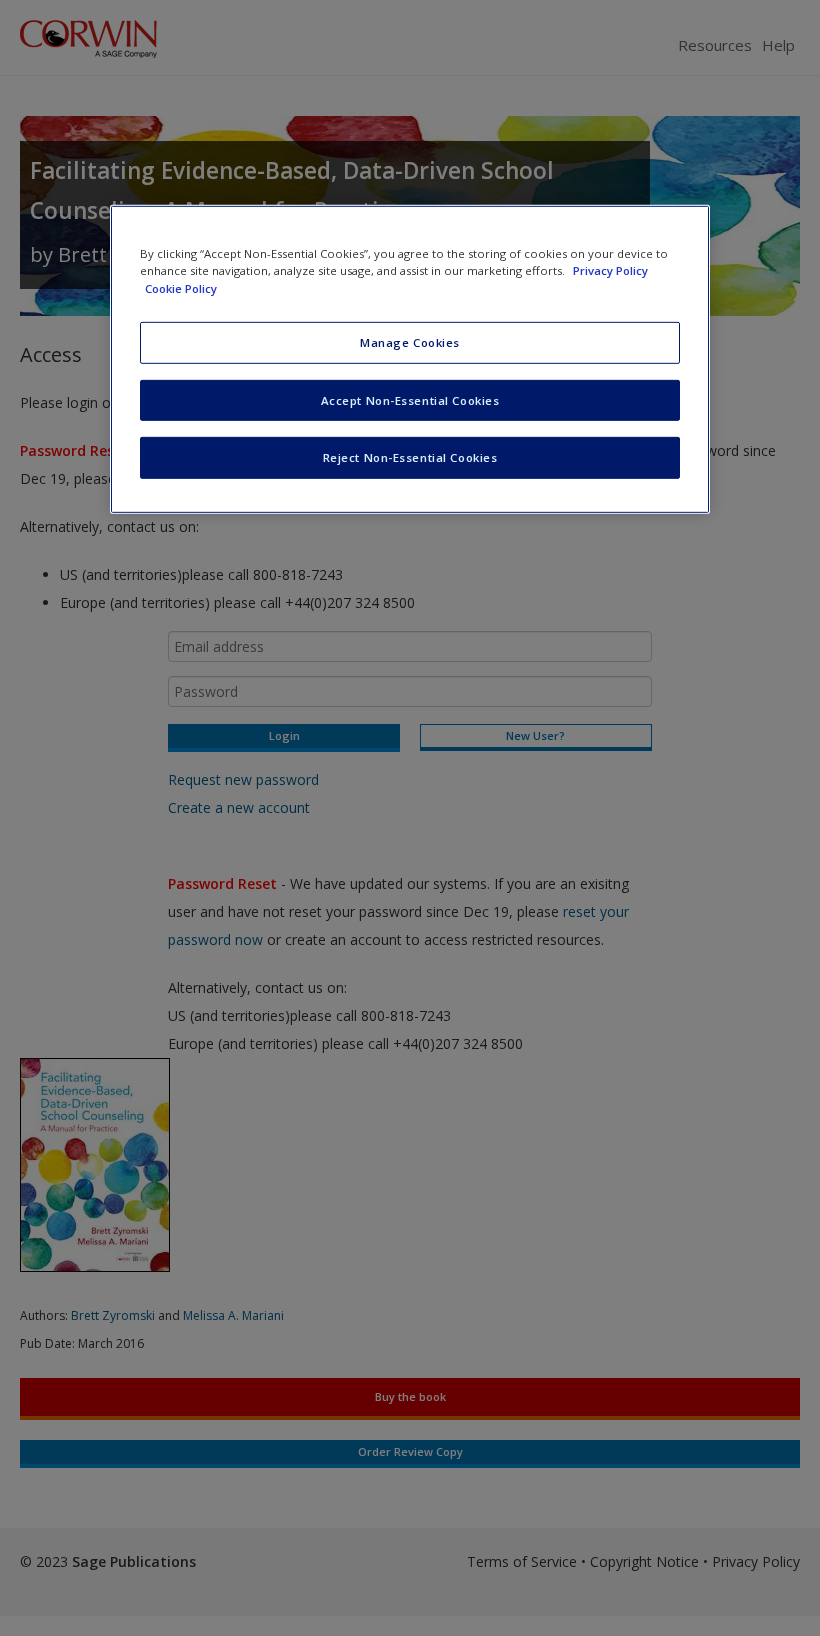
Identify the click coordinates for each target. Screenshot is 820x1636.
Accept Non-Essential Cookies (410, 399)
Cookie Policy (181, 287)
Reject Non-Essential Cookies (410, 457)
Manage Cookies (410, 341)
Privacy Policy (610, 270)
